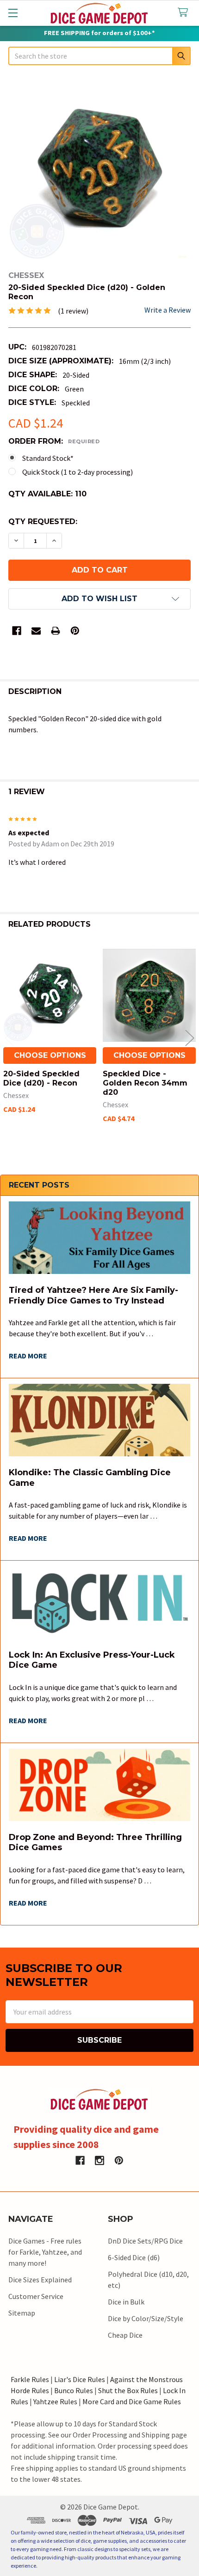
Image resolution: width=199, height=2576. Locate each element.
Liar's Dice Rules (80, 2379)
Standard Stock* (48, 458)
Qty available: (47, 494)
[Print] (56, 631)
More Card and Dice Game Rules (132, 2401)
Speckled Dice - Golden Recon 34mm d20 (145, 1083)
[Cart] (185, 13)
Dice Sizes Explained (40, 2280)
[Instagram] (99, 2160)
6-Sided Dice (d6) (134, 2257)
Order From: (54, 441)
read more (28, 1356)
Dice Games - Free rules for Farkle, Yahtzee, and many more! (45, 2252)
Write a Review (168, 310)
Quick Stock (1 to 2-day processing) (78, 472)
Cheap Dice (125, 2335)
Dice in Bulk (126, 2302)
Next (190, 1038)
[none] (99, 169)
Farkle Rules (30, 2379)
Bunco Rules (74, 2390)
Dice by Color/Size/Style (146, 2318)
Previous (9, 1038)
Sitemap (22, 2313)
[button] (99, 599)
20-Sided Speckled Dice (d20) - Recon (41, 1078)
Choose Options (50, 1055)
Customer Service (36, 2296)
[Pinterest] (75, 631)
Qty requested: (43, 522)
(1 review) (73, 311)
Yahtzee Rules (55, 2401)
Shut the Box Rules (128, 2390)
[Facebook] (17, 631)
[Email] (36, 631)
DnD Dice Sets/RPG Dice (145, 2241)
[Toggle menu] (13, 13)
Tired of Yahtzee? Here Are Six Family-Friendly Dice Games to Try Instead (93, 1295)
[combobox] (99, 56)
